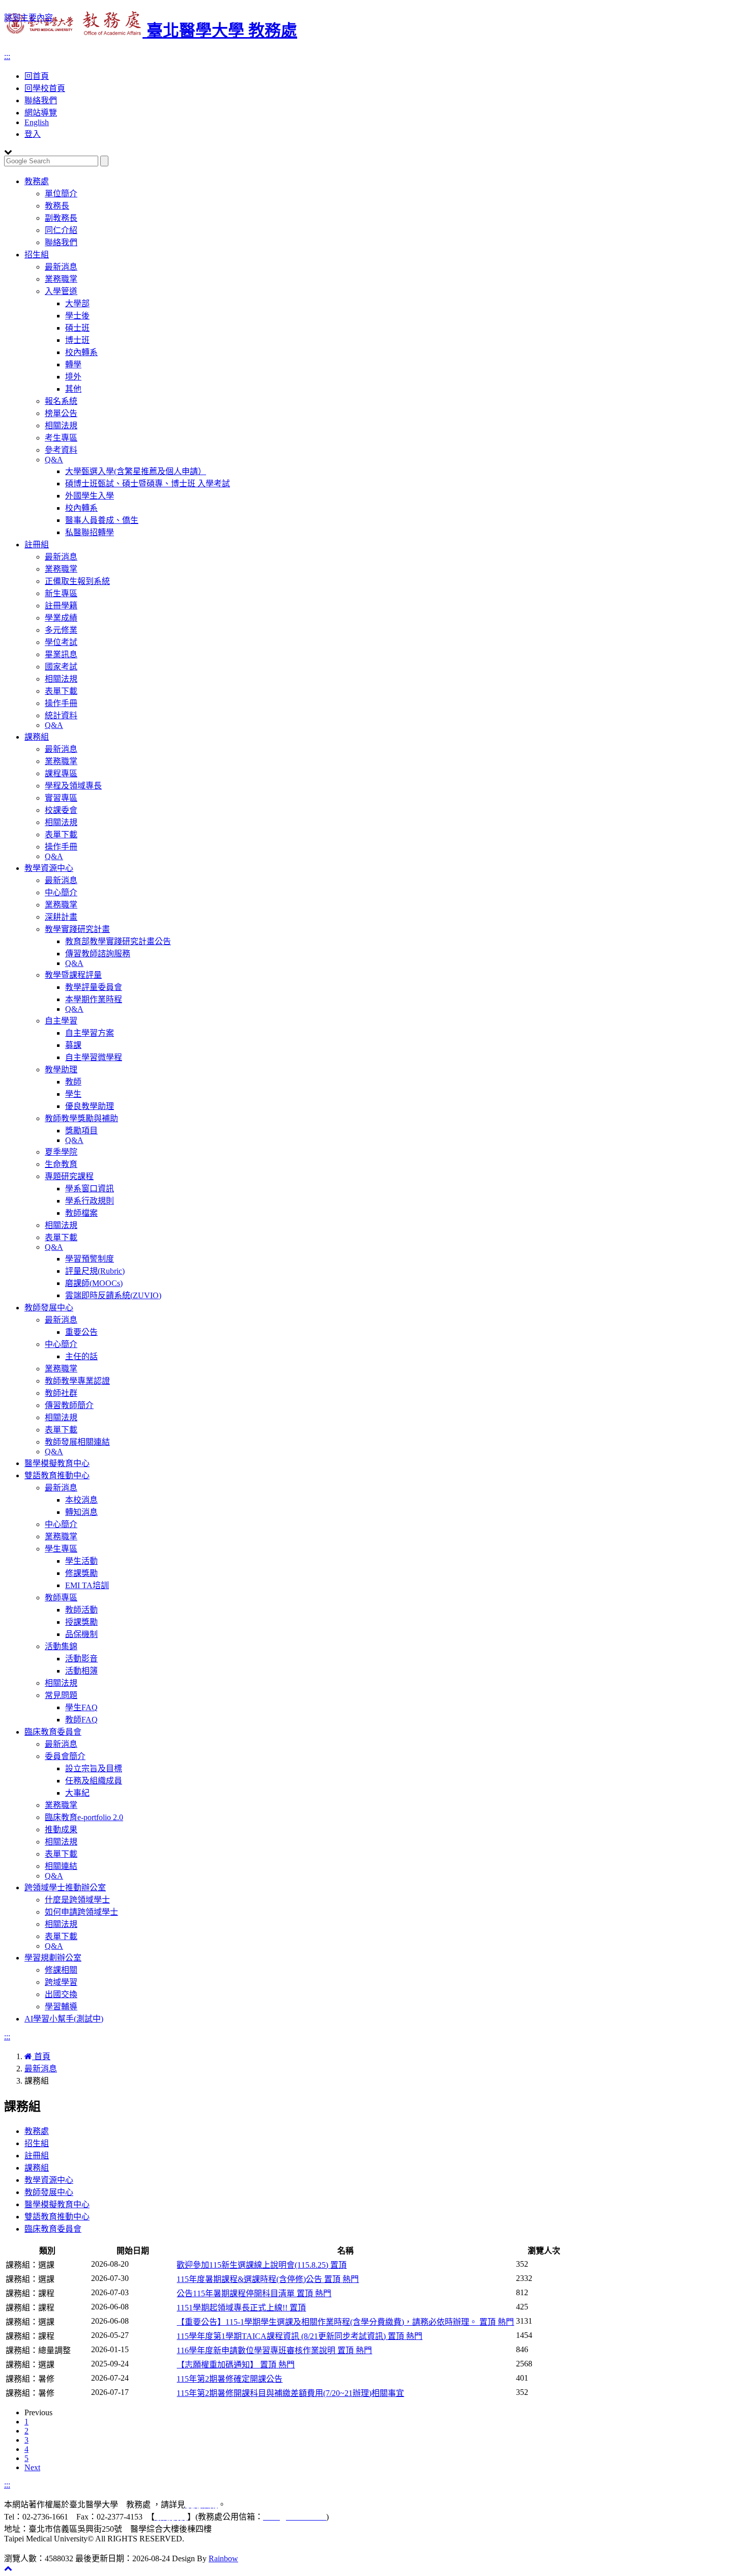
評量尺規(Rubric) (95, 1271)
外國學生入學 (90, 496)
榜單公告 (61, 413)
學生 (73, 1094)
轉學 (73, 364)
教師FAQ (81, 1720)
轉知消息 (81, 1512)
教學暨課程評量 (73, 975)
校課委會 (61, 810)
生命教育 (61, 1164)
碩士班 (77, 328)
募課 (73, 1045)
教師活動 (81, 1610)
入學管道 (61, 291)
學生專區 (61, 1549)
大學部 (77, 303)
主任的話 (81, 1356)
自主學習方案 (90, 1033)
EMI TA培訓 (87, 1585)
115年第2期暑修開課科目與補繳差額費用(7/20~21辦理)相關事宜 (290, 2393)
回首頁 (37, 76)
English (37, 122)
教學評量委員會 (94, 987)
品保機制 (81, 1634)
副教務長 (61, 218)
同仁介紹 (61, 230)
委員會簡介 (65, 1756)
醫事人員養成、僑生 (102, 520)
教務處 (37, 181)
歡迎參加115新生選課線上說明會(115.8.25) (262, 2265)
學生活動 (81, 1561)
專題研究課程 (69, 1176)
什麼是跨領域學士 (77, 1900)
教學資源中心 (49, 868)
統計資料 (61, 715)
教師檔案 (81, 1213)
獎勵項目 (81, 1131)
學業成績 (61, 618)
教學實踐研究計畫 (77, 929)
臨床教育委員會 (53, 1732)
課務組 (37, 737)
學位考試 (61, 642)
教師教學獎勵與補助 (81, 1118)
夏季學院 (61, 1152)
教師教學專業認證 (77, 1381)
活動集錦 (61, 1646)
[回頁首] (8, 2568)
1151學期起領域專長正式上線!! (241, 2308)
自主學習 (61, 1021)
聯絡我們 (41, 100)
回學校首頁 (45, 88)
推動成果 (61, 1829)
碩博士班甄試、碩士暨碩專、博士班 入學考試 (148, 484)
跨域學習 (61, 1982)
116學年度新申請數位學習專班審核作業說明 (274, 2350)
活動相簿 (81, 1671)
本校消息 (81, 1500)
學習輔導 (61, 2007)
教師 (73, 1082)
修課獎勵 (81, 1573)
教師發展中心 (49, 1308)
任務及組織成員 (94, 1781)
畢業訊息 (61, 654)
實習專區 (61, 798)
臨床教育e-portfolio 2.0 (84, 1817)
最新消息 (61, 267)
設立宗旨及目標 (94, 1768)
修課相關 (61, 1970)
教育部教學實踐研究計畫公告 (118, 941)
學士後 (77, 316)
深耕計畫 (61, 917)
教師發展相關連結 (77, 1442)
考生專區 (61, 438)
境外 (73, 377)
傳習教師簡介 (69, 1405)
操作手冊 (61, 703)
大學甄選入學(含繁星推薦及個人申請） (136, 471)
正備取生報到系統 (77, 581)
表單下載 (61, 691)
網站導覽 (41, 113)
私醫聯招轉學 (90, 532)
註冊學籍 (61, 606)
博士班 (77, 340)
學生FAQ (81, 1707)
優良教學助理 (90, 1106)
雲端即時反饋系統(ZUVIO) (113, 1295)
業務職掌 (61, 279)
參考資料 (61, 450)
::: (7, 56)
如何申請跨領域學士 (81, 1912)
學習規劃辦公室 (53, 1958)
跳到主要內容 (28, 18)
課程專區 (61, 773)
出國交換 (61, 1994)
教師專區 (61, 1598)
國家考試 (61, 667)
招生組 (37, 255)
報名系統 (61, 401)
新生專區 (61, 593)
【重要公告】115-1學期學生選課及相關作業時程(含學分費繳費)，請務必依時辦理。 (345, 2322)
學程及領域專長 (73, 786)
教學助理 (61, 1070)
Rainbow (223, 2558)
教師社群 (61, 1393)
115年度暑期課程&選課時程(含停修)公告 (268, 2279)
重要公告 (81, 1332)
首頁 (41, 2056)
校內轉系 (81, 352)
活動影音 (81, 1659)
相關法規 (61, 426)
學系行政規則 (90, 1201)
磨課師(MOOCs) (94, 1283)
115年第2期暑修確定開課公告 (229, 2379)
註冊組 (37, 545)
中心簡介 (61, 892)
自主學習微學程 (94, 1057)
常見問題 (61, 1695)
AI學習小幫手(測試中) (64, 2019)
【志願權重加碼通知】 (236, 2365)
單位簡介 (61, 194)
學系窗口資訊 (90, 1189)
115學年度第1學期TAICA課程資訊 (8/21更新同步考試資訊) (299, 2336)
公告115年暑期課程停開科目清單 (254, 2293)
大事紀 (77, 1793)
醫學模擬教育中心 (57, 1463)
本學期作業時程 (94, 999)
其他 (73, 389)
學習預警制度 (90, 1259)
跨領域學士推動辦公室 (65, 1887)
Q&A (54, 460)
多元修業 (61, 630)
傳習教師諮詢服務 (98, 954)
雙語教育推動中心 (57, 1475)
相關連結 (61, 1866)
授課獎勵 (81, 1622)
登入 (33, 134)
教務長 (57, 206)
